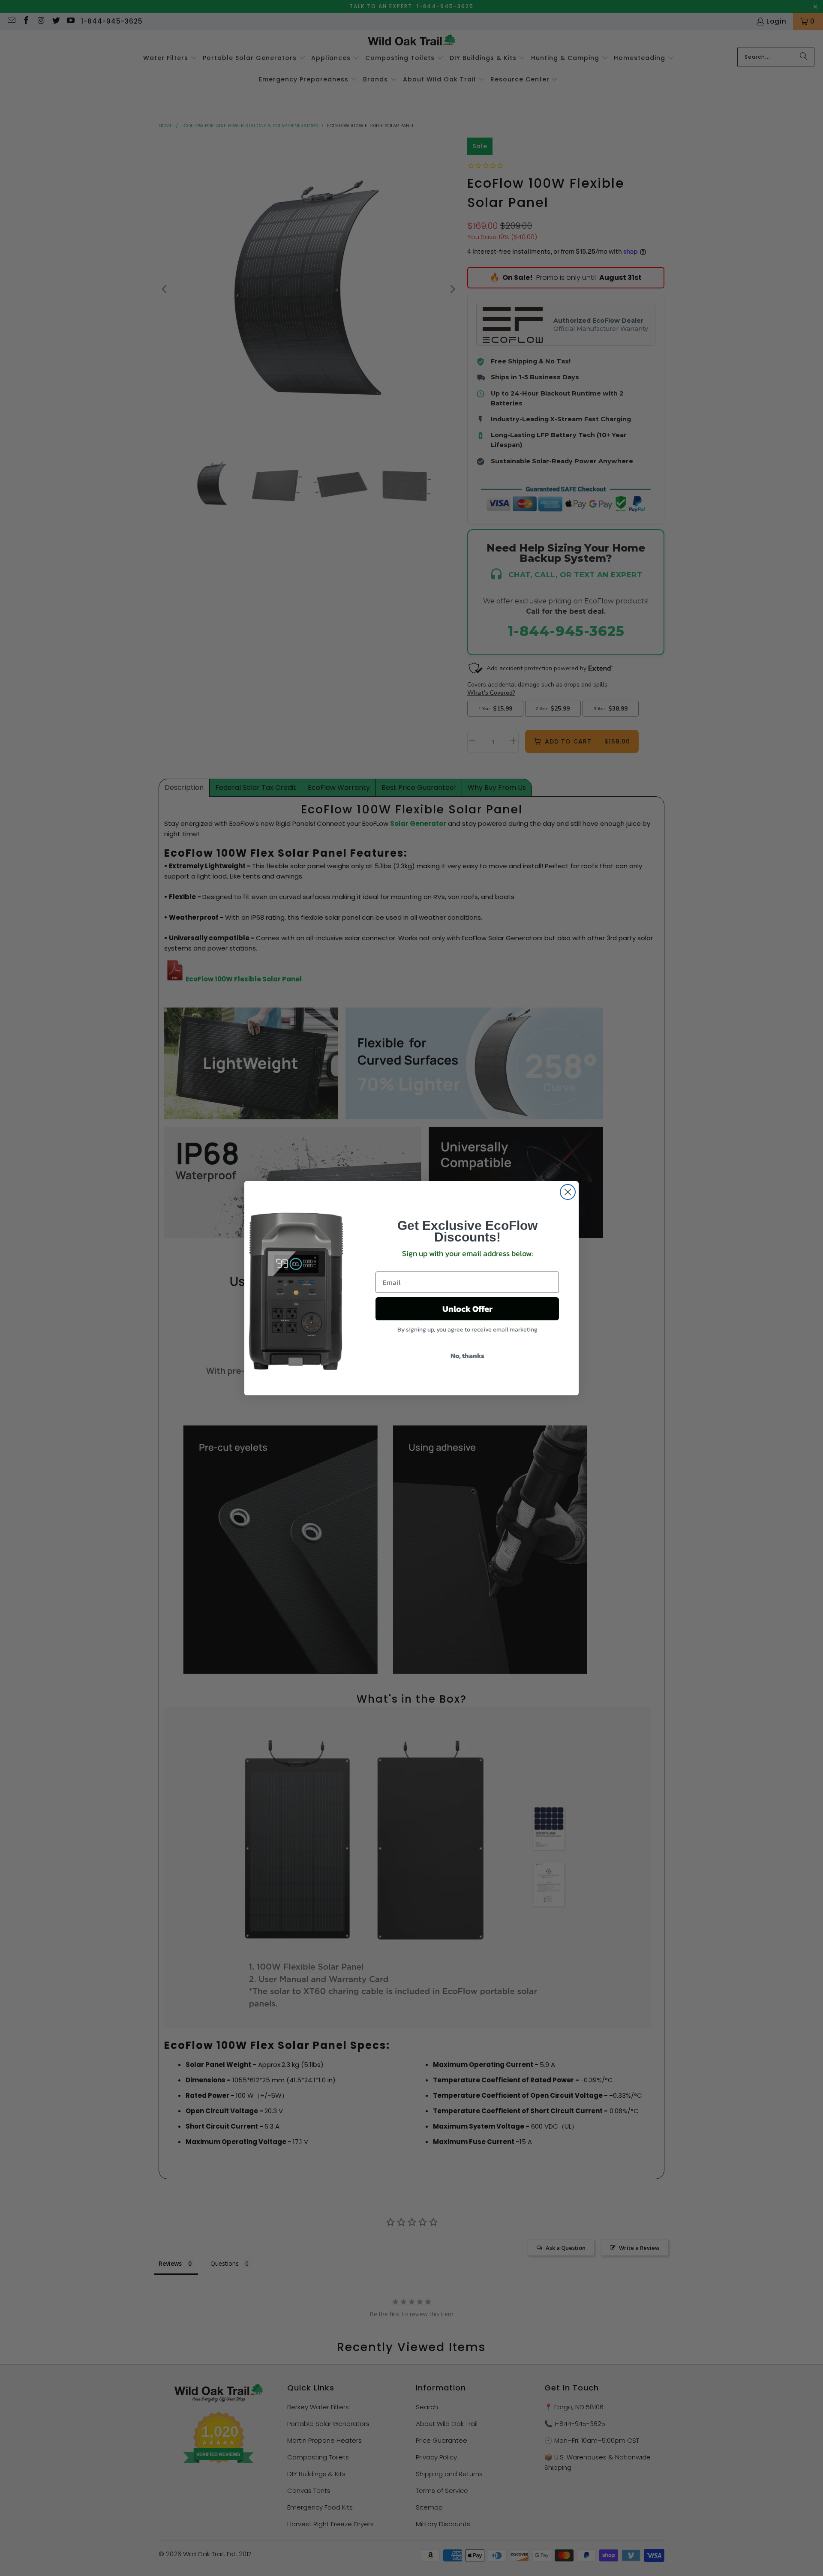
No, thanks (467, 1355)
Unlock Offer (467, 1309)
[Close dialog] (568, 1192)
